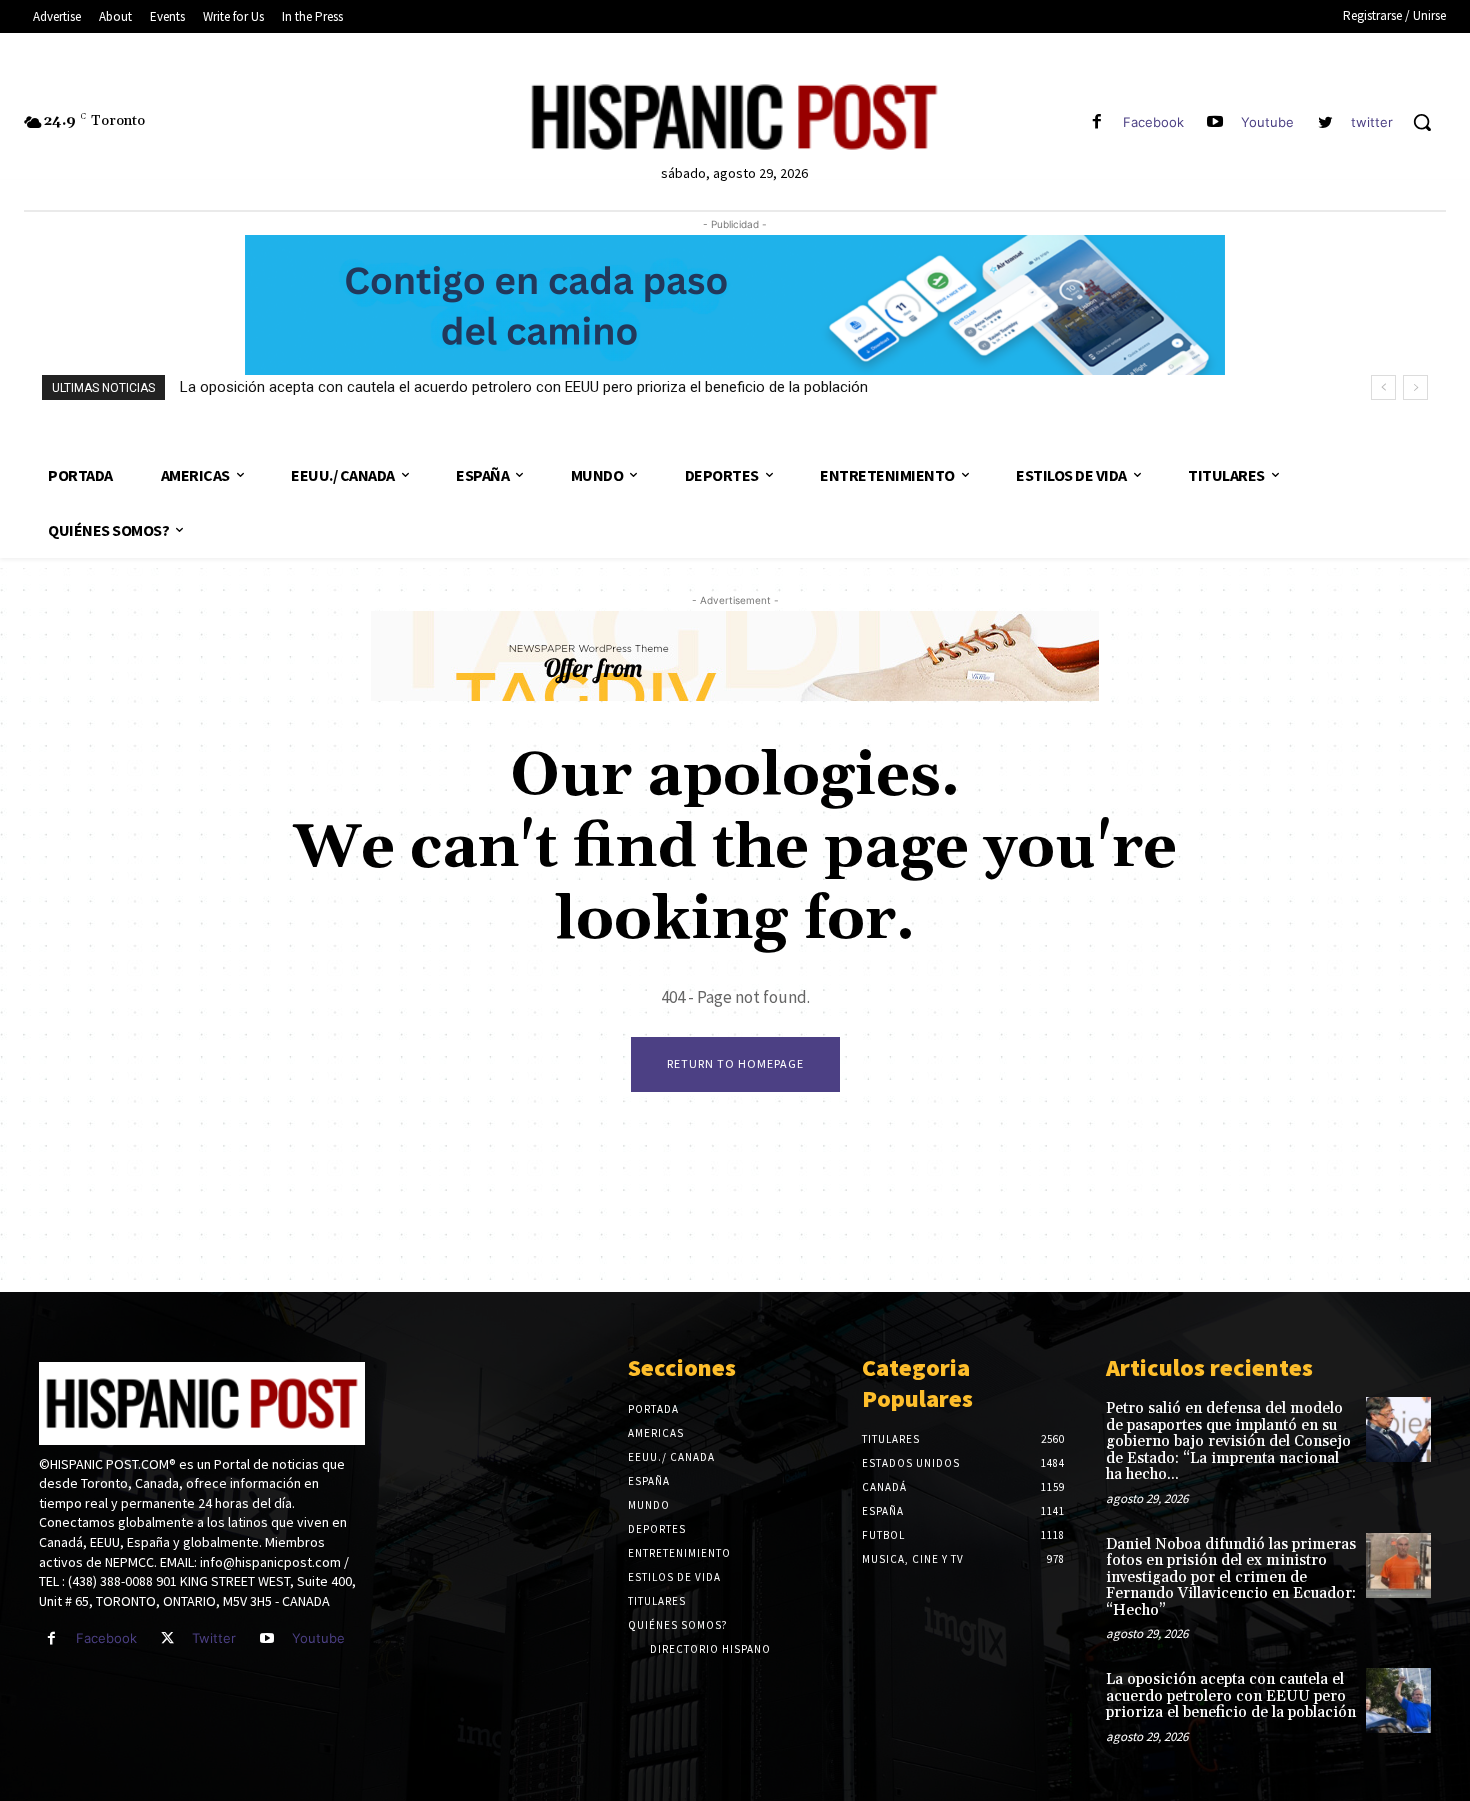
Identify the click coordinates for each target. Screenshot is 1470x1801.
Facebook (1153, 122)
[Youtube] (1215, 122)
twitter (1372, 122)
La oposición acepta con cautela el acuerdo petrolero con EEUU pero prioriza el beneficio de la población (524, 387)
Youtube (1267, 122)
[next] (1415, 387)
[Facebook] (1096, 122)
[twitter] (1325, 122)
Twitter (214, 1638)
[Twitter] (167, 1638)
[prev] (1383, 387)
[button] (1422, 122)
